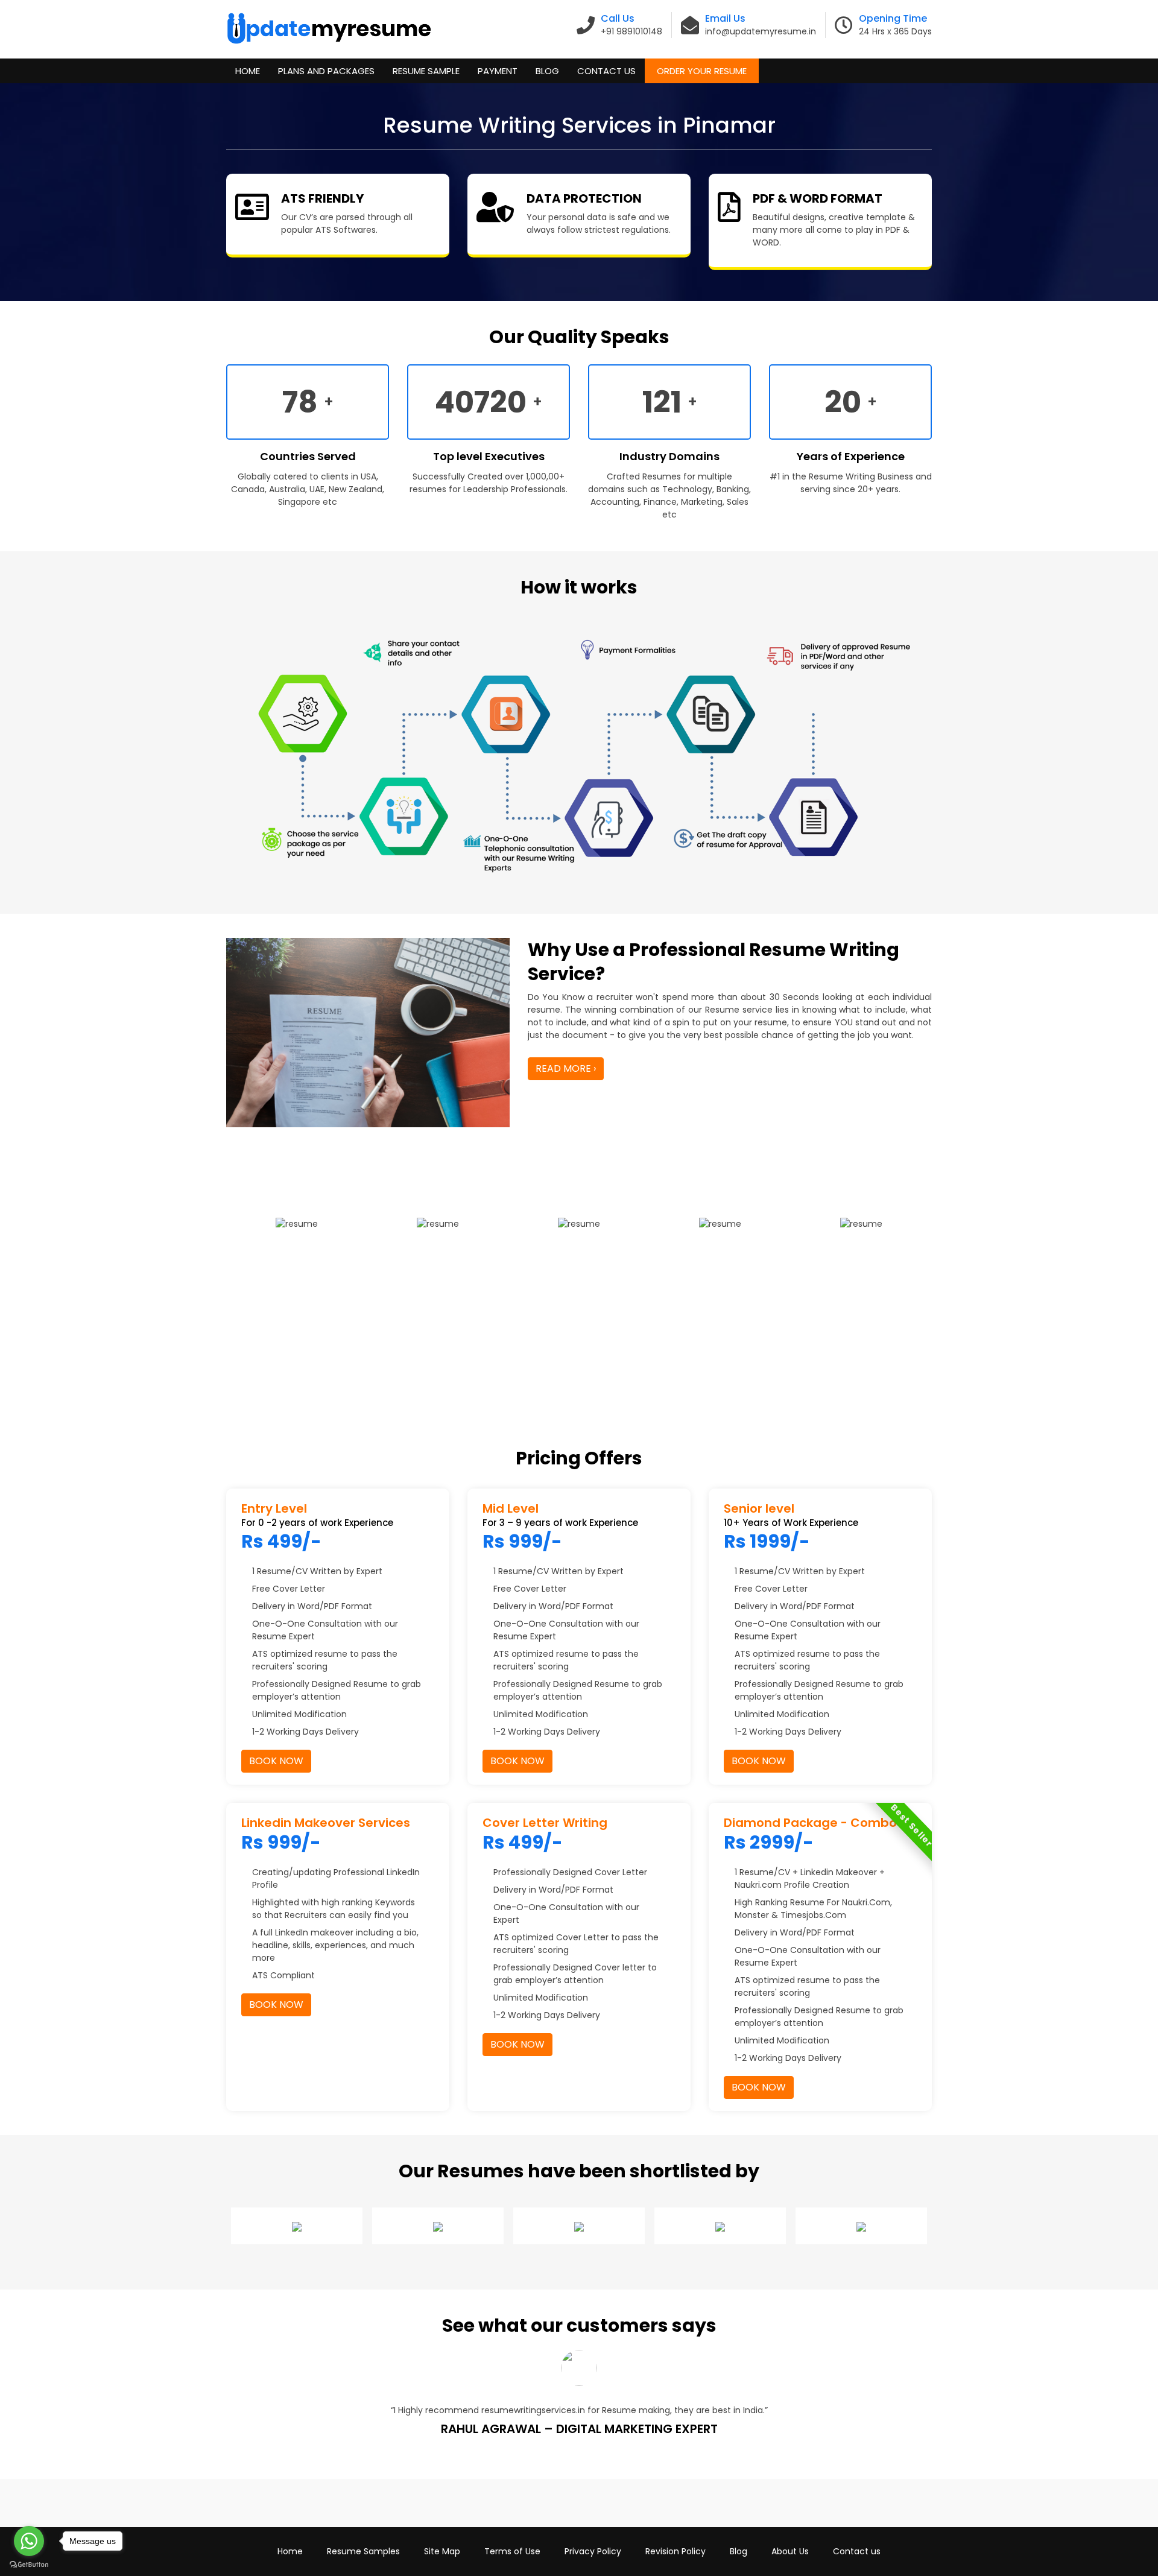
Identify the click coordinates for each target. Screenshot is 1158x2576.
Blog (547, 71)
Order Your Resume (702, 71)
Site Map (442, 2551)
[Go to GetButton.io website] (29, 2564)
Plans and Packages (326, 71)
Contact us (857, 2551)
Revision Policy (675, 2551)
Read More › (566, 1068)
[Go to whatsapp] (29, 2541)
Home (248, 71)
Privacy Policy (593, 2551)
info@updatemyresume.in (761, 31)
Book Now (276, 1761)
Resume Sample (426, 71)
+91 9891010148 (631, 31)
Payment (498, 71)
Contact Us (606, 71)
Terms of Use (512, 2551)
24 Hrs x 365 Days (895, 31)
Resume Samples (363, 2551)
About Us (790, 2551)
